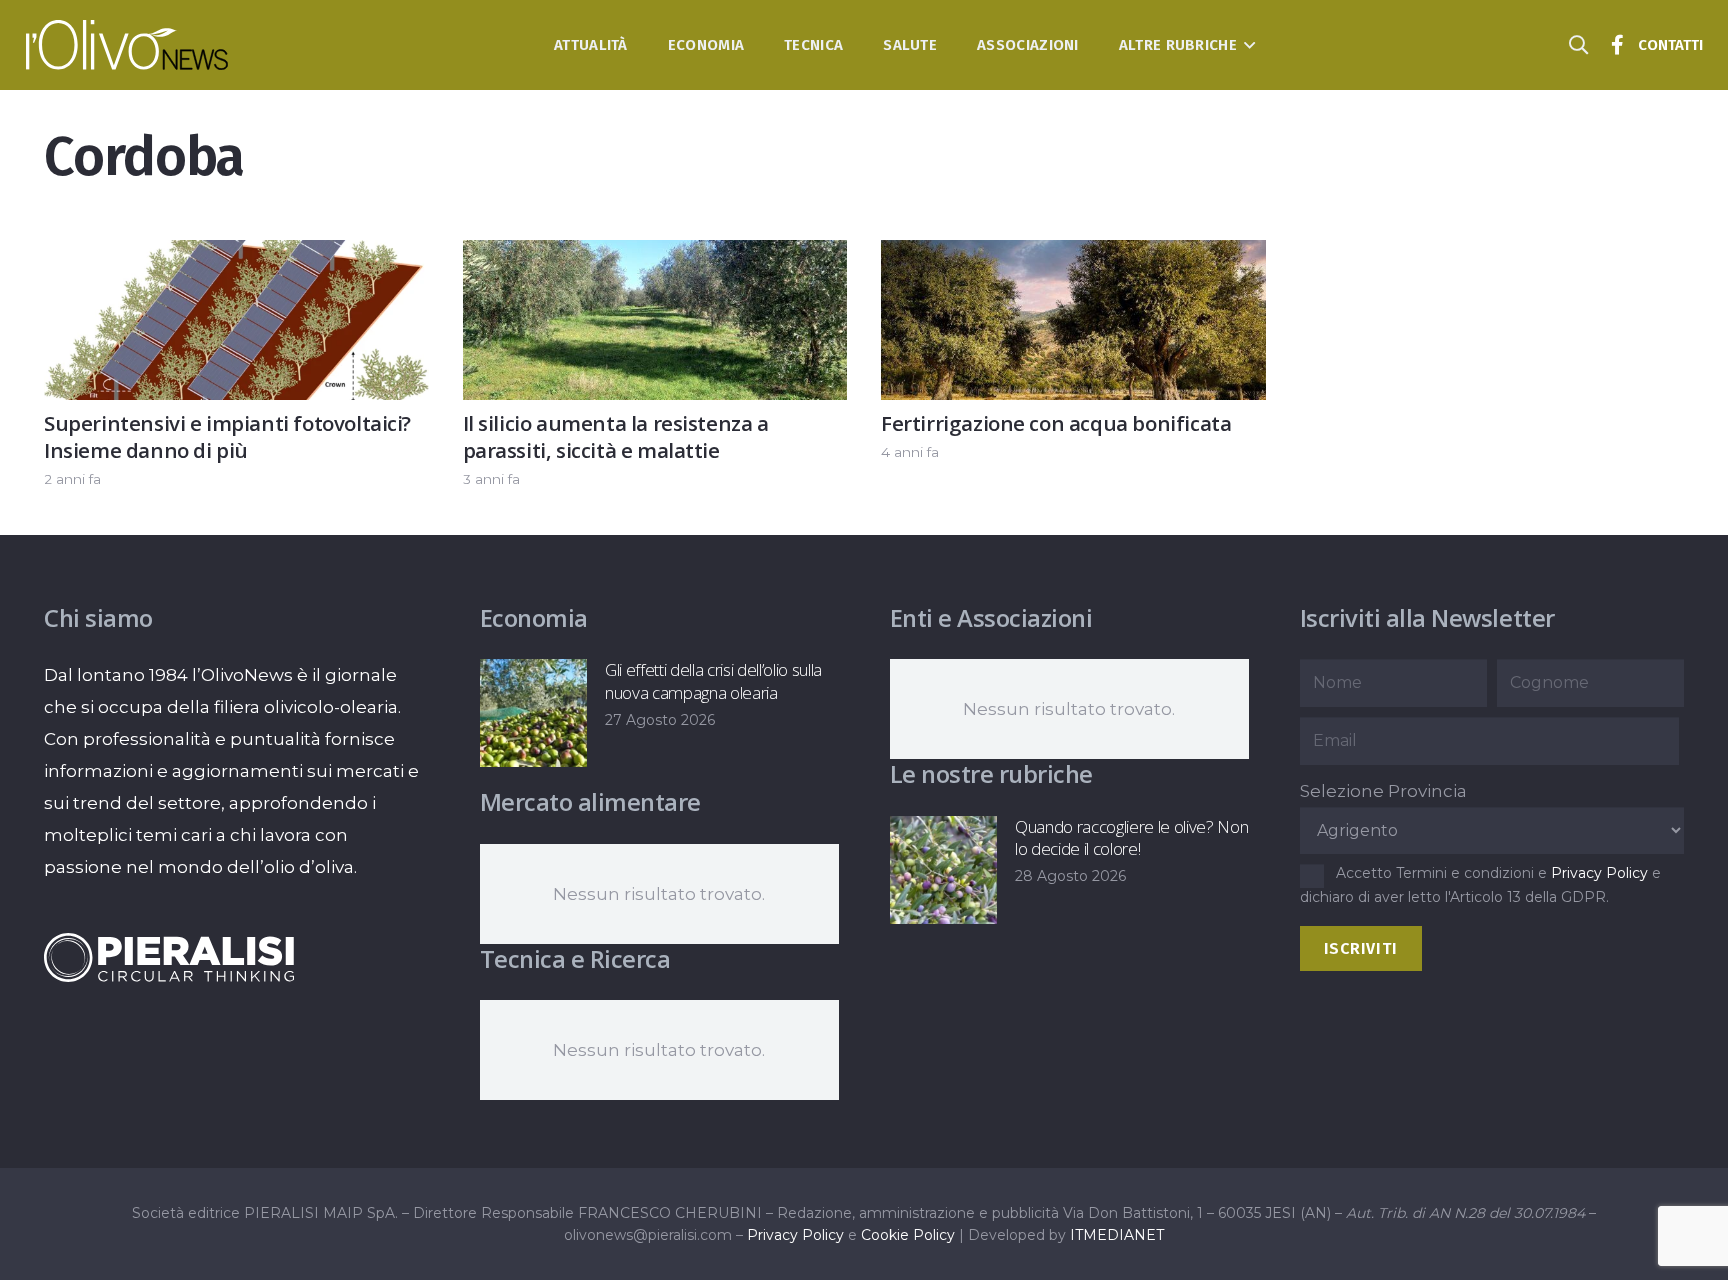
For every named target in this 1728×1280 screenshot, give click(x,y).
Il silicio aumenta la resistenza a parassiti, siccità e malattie (616, 436)
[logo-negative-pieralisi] (169, 957)
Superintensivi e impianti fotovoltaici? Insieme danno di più (227, 436)
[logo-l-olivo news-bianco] (127, 45)
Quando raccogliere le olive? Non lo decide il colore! (1131, 837)
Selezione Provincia (1383, 791)
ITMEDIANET (1117, 1235)
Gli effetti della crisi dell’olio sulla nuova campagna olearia (713, 680)
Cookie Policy (908, 1235)
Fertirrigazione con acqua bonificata (1056, 423)
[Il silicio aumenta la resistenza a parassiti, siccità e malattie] (655, 256)
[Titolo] (1618, 45)
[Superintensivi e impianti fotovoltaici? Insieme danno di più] (236, 256)
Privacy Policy (1599, 873)
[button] (1246, 45)
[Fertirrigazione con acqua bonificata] (1073, 256)
